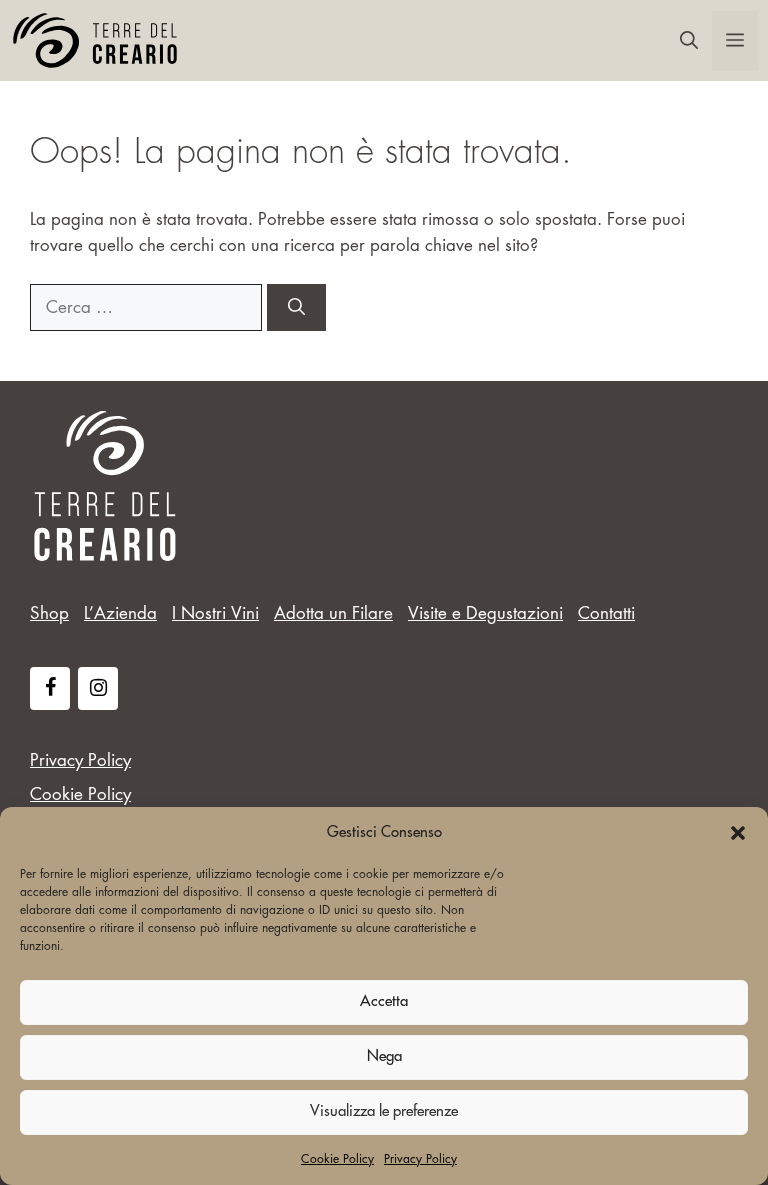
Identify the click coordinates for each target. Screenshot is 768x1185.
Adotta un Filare (333, 613)
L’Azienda (120, 613)
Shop (49, 613)
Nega (384, 1056)
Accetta (384, 1001)
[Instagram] (98, 688)
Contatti (606, 613)
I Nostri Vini (215, 613)
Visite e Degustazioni (485, 613)
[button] (738, 833)
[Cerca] (296, 308)
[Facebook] (50, 688)
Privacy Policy (420, 1159)
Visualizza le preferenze (384, 1111)
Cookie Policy (337, 1159)
